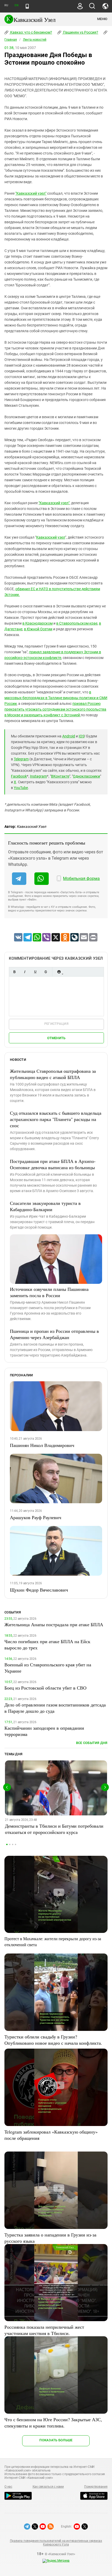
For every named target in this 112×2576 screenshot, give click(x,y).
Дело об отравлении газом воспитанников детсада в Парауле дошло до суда (55, 1708)
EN (16, 5)
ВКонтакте (60, 776)
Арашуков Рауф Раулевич (36, 1517)
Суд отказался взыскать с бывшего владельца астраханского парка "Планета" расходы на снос (56, 1119)
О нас (8, 2487)
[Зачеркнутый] (46, 972)
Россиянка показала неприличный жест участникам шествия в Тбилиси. (44, 2330)
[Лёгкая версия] (27, 6)
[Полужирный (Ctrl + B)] (14, 972)
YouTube (21, 788)
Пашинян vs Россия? (80, 32)
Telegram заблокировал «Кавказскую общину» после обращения (51, 2135)
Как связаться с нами (48, 2487)
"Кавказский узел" (31, 193)
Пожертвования (96, 2487)
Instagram (38, 776)
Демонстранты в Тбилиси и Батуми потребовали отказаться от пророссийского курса (54, 1829)
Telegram (21, 759)
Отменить (56, 1038)
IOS (82, 736)
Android (69, 736)
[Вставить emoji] (59, 972)
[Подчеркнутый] (35, 972)
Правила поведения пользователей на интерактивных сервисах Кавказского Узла (56, 2543)
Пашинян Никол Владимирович (42, 1445)
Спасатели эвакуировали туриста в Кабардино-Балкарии (45, 1206)
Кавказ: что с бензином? (31, 32)
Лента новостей (35, 40)
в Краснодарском (38, 623)
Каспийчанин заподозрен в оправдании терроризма (44, 1731)
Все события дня (92, 1743)
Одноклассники (86, 776)
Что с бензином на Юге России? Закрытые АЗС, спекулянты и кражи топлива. (53, 2423)
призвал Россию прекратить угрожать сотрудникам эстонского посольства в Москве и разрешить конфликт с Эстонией (55, 709)
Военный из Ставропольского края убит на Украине (48, 1668)
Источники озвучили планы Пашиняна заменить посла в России (49, 1292)
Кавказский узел (51, 537)
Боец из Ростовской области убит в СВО (45, 1688)
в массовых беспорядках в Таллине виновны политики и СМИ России (56, 698)
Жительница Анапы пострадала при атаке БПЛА (54, 1624)
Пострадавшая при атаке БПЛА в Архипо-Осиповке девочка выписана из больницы (53, 1164)
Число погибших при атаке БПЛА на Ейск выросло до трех (47, 1644)
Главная (11, 40)
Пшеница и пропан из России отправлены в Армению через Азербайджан (54, 1334)
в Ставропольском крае (77, 623)
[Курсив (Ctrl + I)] (25, 972)
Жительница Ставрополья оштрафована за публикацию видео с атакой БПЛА (53, 1074)
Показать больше (56, 2440)
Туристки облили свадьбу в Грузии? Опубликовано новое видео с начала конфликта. (53, 2040)
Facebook (19, 776)
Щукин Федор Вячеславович (39, 1590)
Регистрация (56, 1024)
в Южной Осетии (38, 629)
